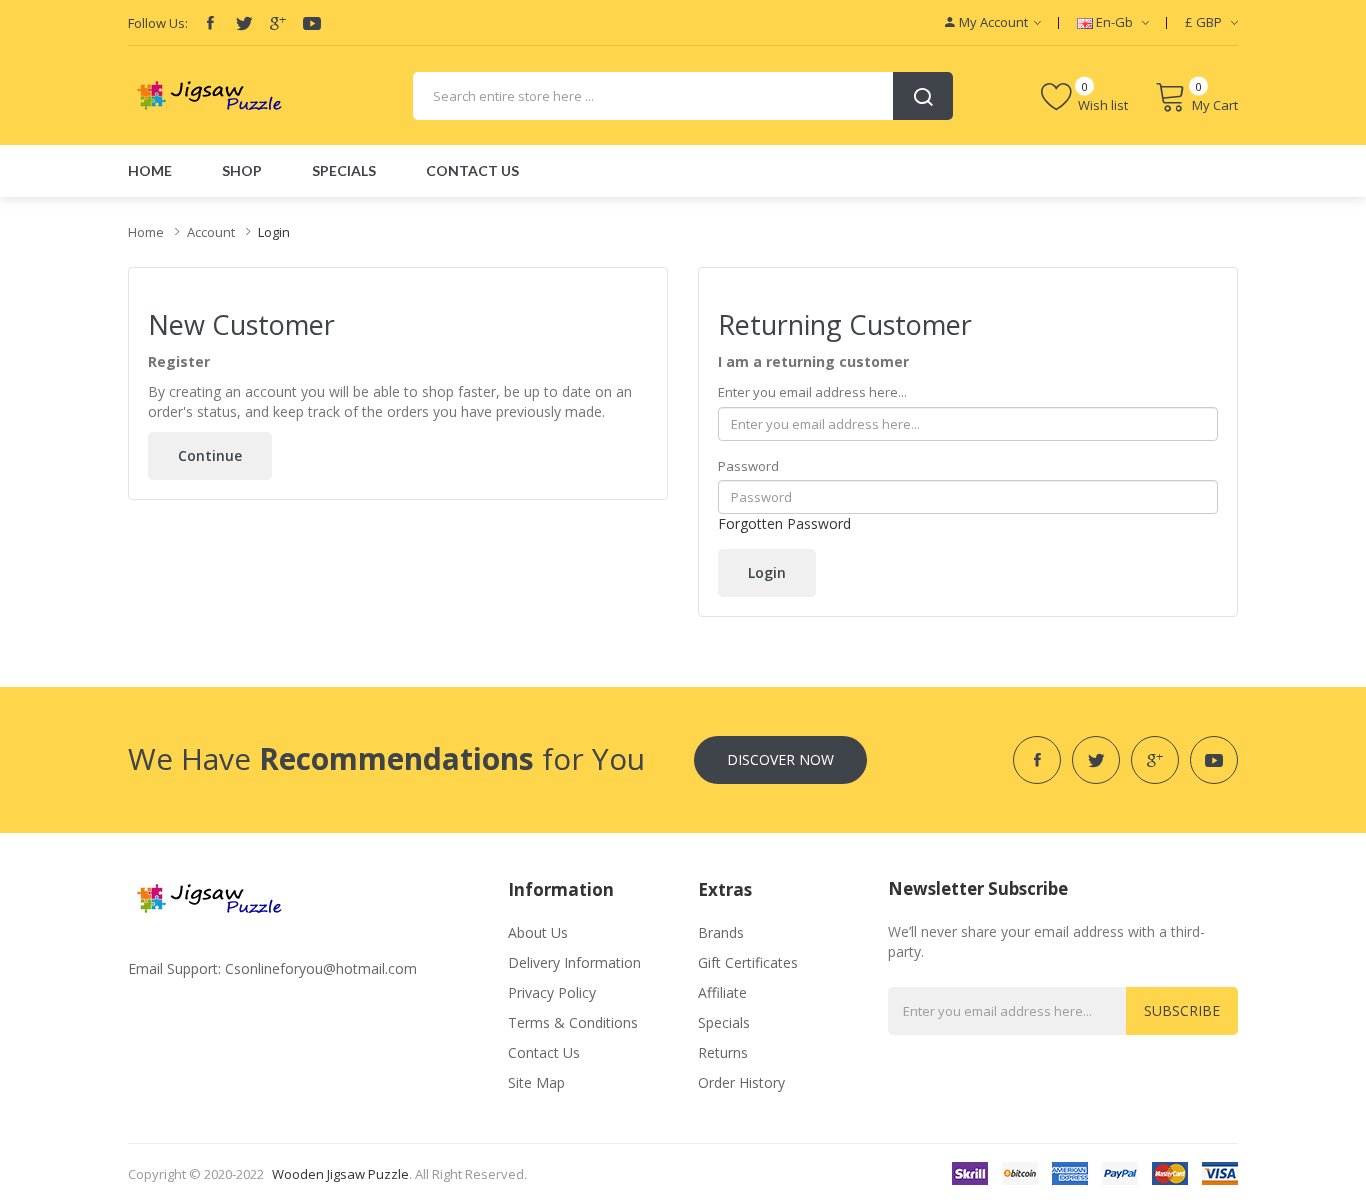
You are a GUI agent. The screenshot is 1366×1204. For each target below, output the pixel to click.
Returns (723, 1052)
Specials (724, 1022)
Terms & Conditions (573, 1022)
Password (748, 466)
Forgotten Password (784, 523)
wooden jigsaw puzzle (340, 1174)
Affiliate (722, 992)
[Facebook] (210, 23)
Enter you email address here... (812, 392)
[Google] (278, 23)
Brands (721, 932)
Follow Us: (158, 23)
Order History (741, 1082)
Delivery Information (574, 962)
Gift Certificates (748, 962)
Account (211, 232)
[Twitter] (244, 23)
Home (146, 232)
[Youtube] (312, 23)
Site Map (536, 1082)
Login (274, 232)
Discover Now (780, 759)
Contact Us (544, 1052)
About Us (538, 932)
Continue (210, 455)
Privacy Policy (552, 992)
